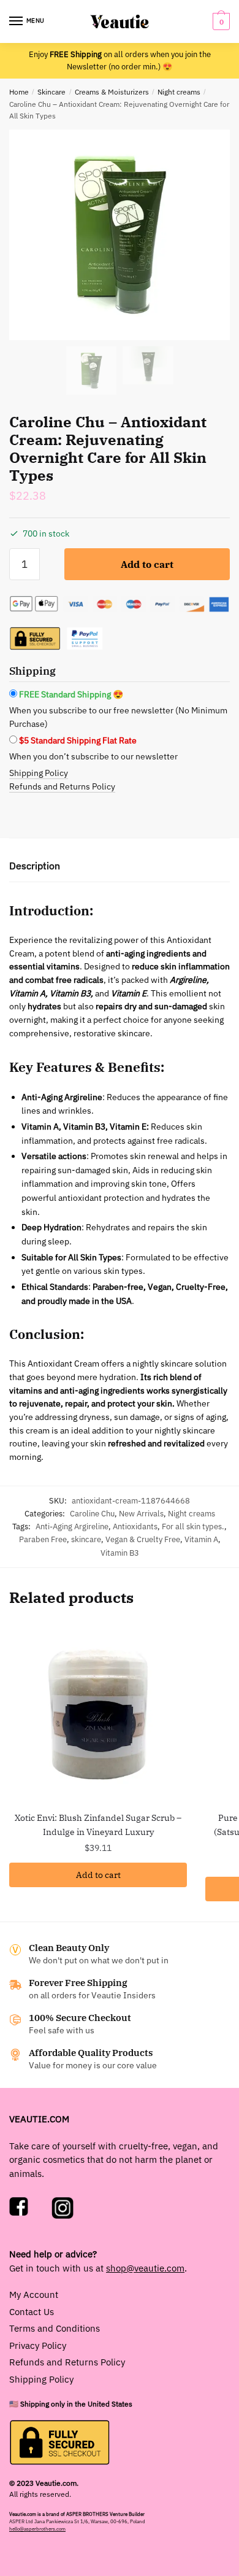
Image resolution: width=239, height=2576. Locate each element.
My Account (34, 2295)
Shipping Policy (39, 773)
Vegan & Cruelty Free (143, 1539)
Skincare (51, 92)
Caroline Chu (92, 1514)
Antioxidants (135, 1527)
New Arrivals (141, 1514)
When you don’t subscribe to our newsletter (93, 756)
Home (19, 92)
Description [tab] (35, 866)
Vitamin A (201, 1539)
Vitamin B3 (120, 1553)
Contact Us (32, 2312)
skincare (86, 1539)
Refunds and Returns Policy (62, 786)
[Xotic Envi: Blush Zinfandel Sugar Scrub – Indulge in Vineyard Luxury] (98, 1713)
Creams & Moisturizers (112, 92)
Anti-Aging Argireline (72, 1527)
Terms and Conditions (55, 2328)
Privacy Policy (38, 2345)
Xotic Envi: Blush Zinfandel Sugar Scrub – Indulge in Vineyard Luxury (98, 1825)
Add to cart (147, 564)
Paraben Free (43, 1539)
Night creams (179, 92)
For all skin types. (193, 1527)
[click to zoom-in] (120, 235)
